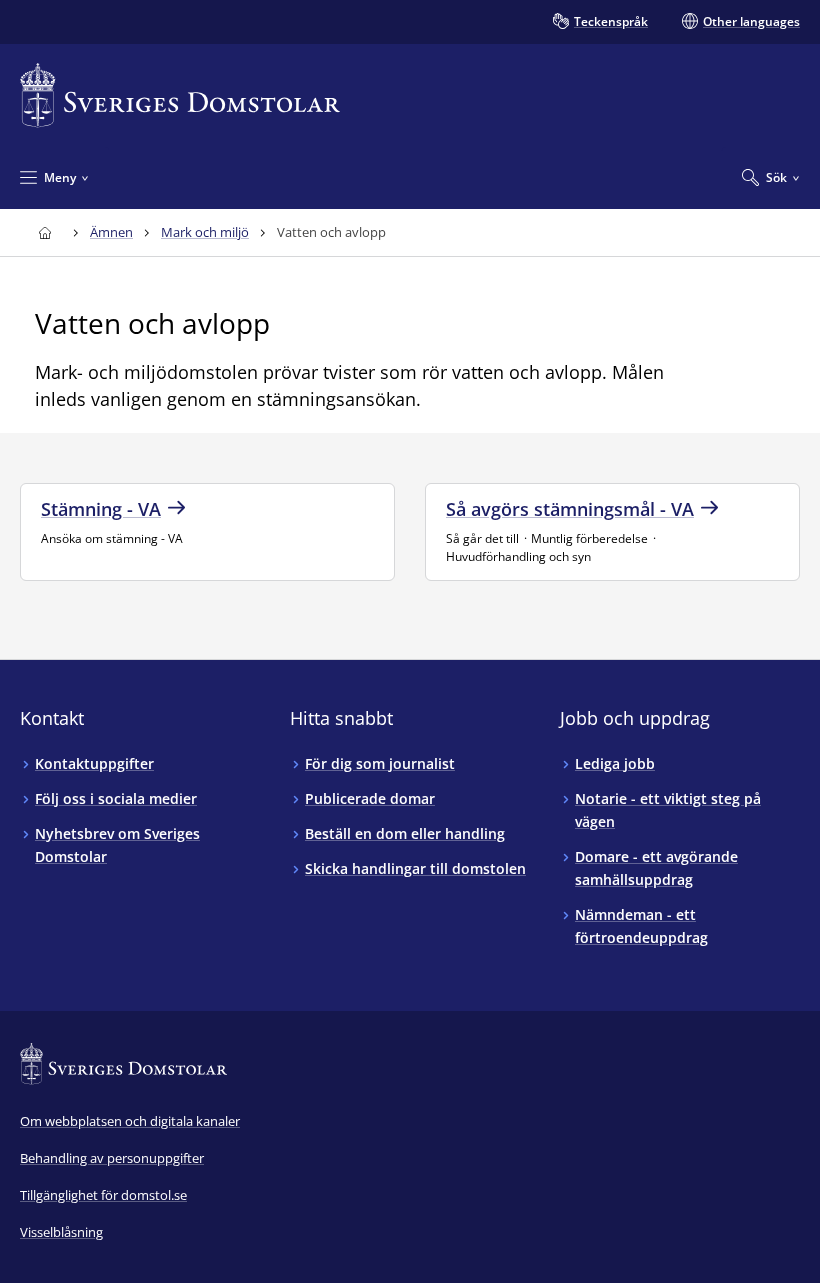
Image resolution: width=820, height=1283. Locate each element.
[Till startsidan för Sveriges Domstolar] (180, 95)
